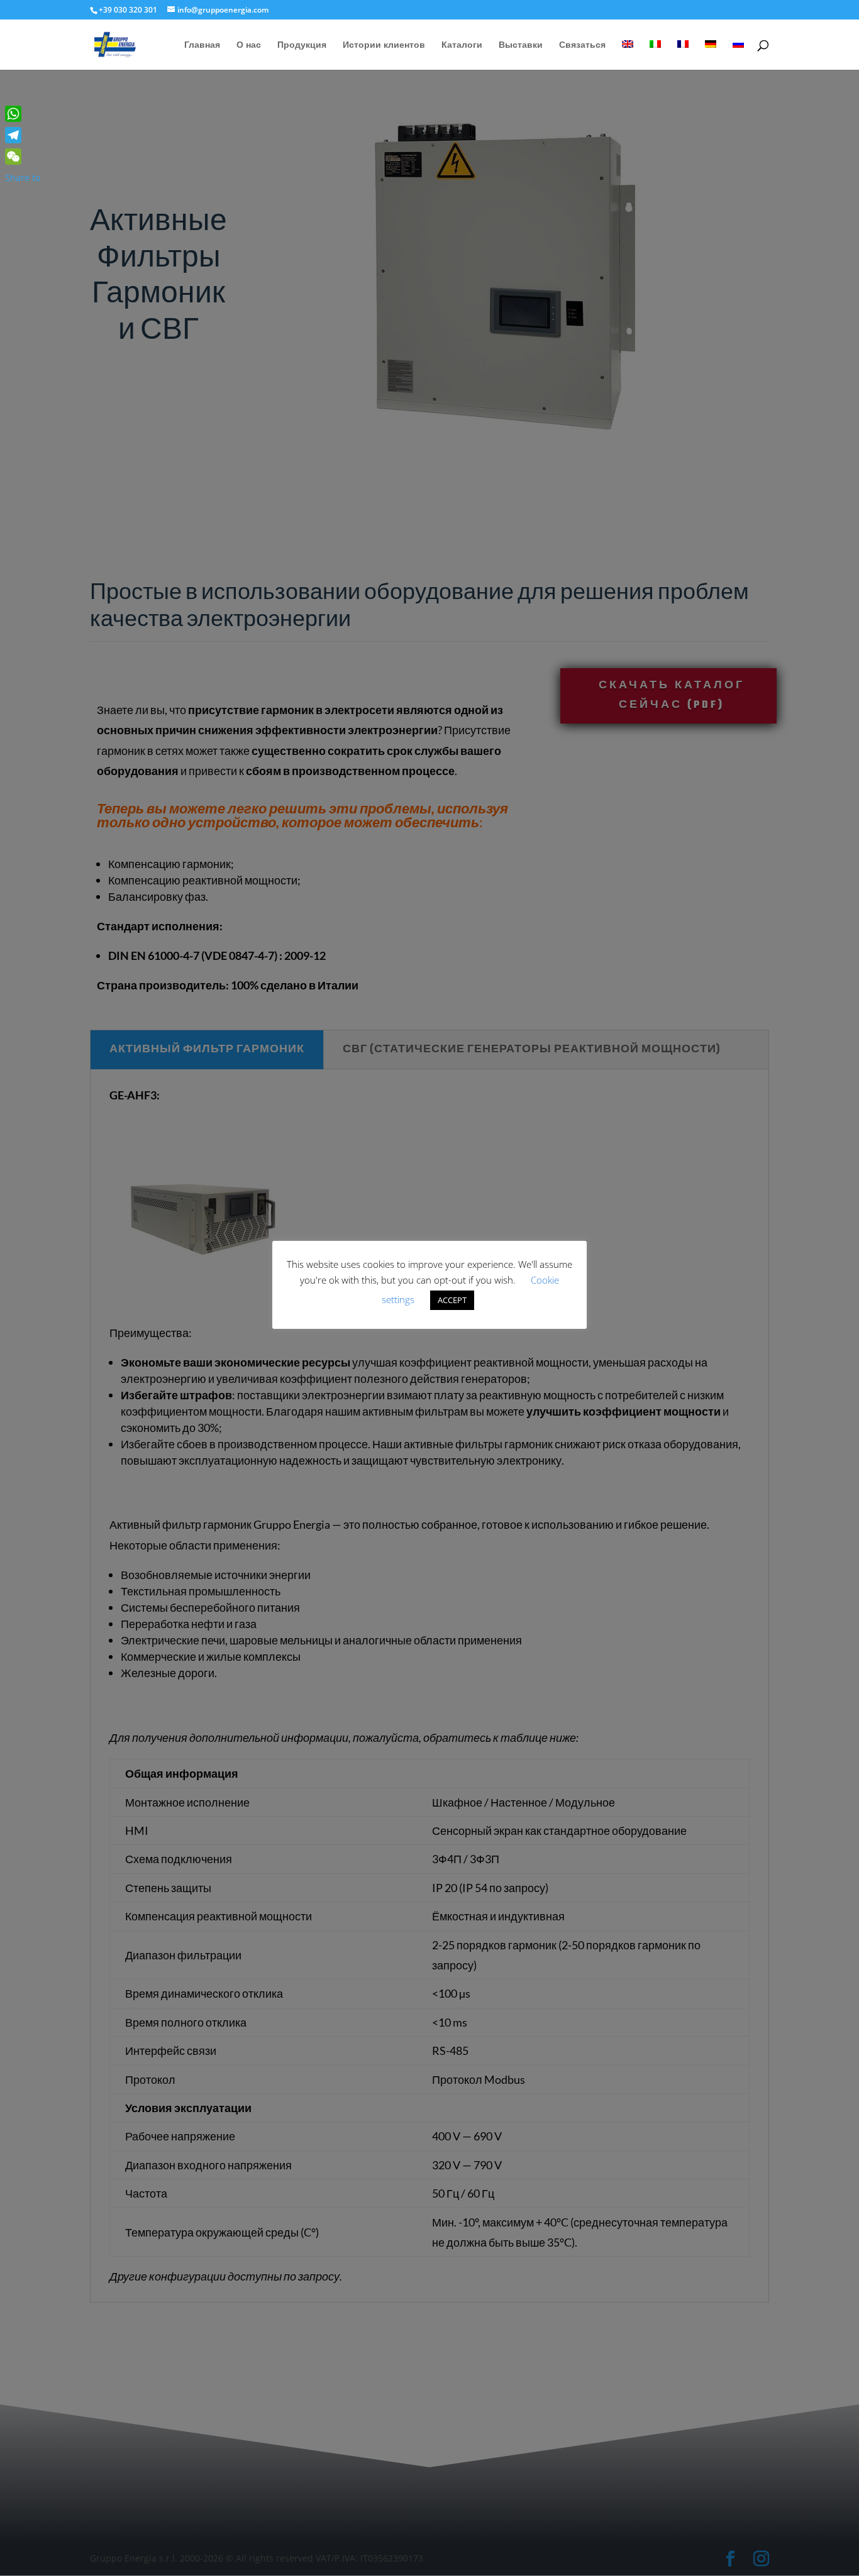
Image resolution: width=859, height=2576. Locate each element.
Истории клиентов (384, 45)
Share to (23, 178)
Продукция (302, 45)
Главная (202, 45)
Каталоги (462, 45)
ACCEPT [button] (452, 1300)
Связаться (582, 45)
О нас (249, 45)
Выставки (521, 45)
